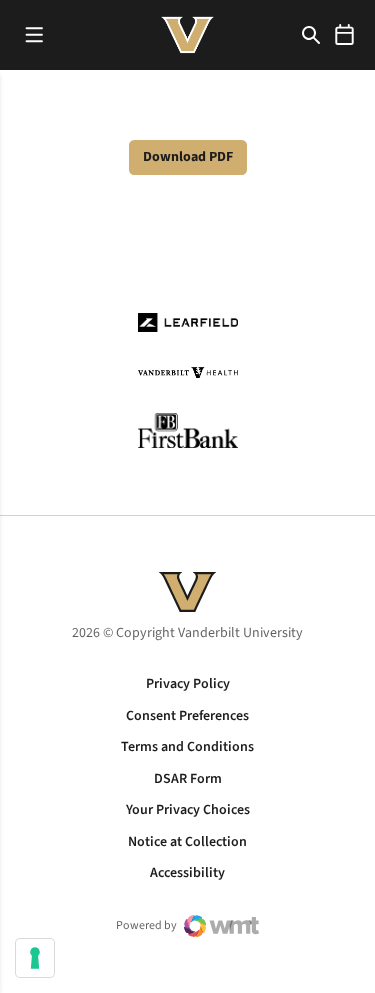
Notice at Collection (187, 842)
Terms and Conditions (187, 747)
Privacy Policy (188, 684)
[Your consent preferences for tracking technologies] (35, 958)
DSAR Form (188, 779)
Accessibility (187, 873)
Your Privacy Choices (188, 810)
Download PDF (188, 157)
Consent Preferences (187, 716)
